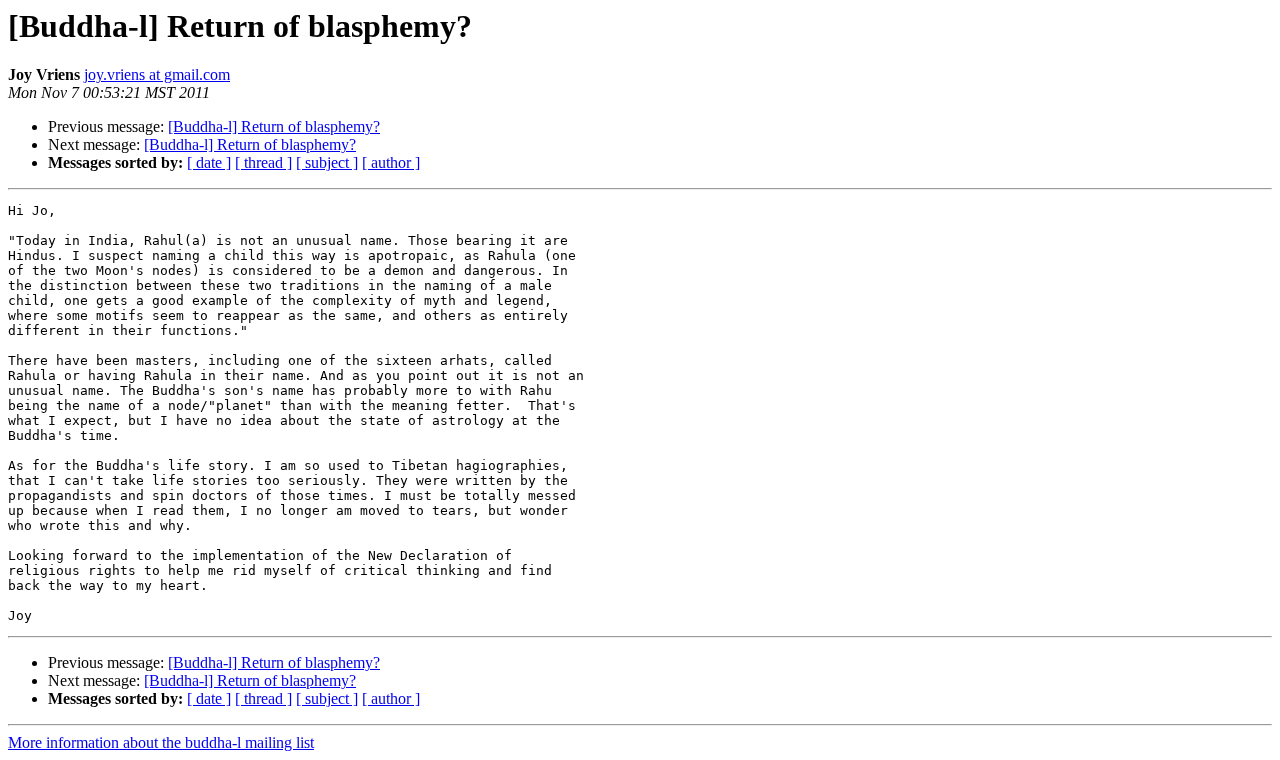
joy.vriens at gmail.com (157, 74)
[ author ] (391, 162)
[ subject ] (327, 162)
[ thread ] (263, 162)
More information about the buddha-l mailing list (161, 742)
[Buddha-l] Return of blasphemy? (274, 126)
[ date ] (209, 162)
